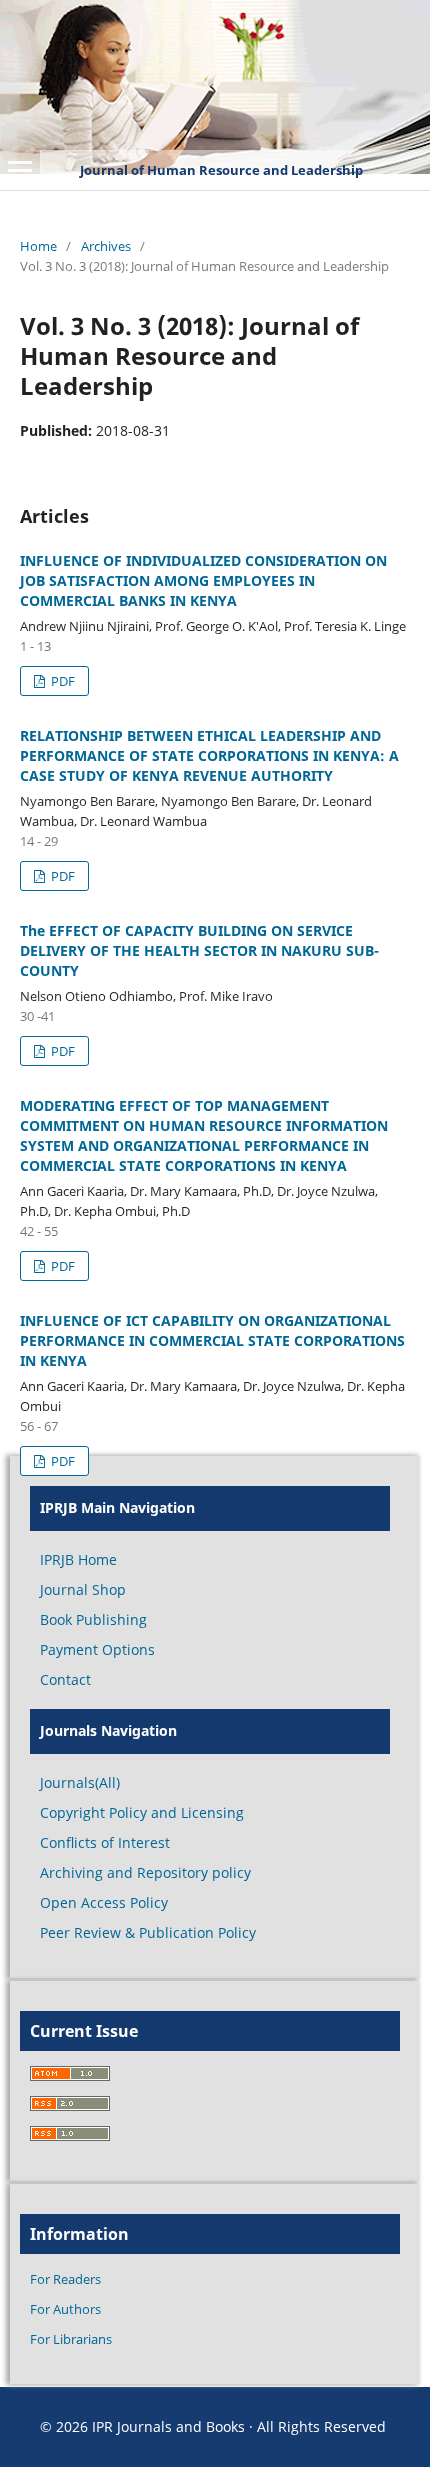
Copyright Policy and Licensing (142, 1812)
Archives (106, 246)
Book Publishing (93, 1619)
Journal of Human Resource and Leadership (221, 170)
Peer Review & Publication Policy (148, 1932)
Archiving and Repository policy (145, 1872)
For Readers (65, 2279)
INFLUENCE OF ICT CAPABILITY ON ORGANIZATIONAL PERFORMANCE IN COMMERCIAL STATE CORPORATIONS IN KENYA (212, 1340)
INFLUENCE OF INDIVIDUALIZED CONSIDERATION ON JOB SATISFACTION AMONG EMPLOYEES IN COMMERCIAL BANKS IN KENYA (203, 580)
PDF (61, 681)
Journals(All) (80, 1782)
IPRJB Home (78, 1559)
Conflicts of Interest (105, 1842)
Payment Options (97, 1649)
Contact (65, 1679)
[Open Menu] (20, 170)
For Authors (65, 2309)
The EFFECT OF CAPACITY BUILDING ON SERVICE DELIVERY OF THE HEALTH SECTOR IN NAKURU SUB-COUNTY (199, 950)
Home (38, 246)
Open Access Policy (104, 1902)
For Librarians (71, 2339)
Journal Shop (83, 1589)
